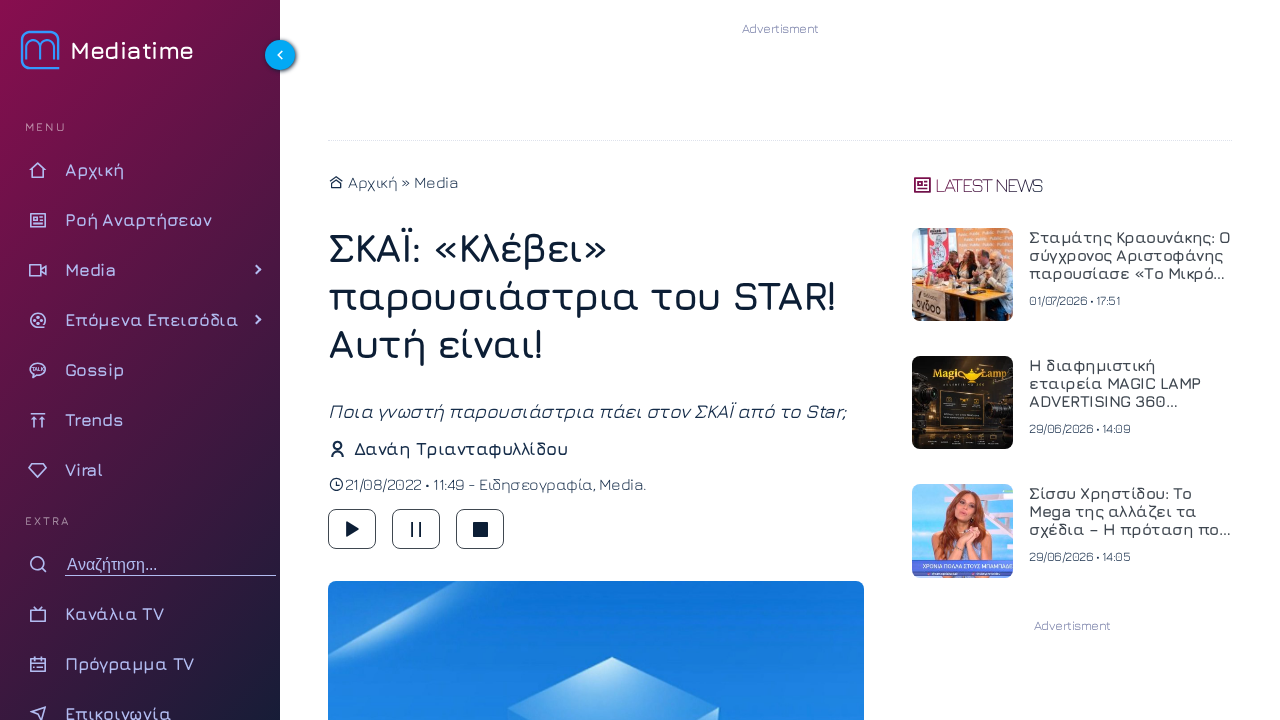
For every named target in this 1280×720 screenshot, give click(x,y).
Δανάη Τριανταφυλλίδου (460, 448)
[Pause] (416, 529)
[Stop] (480, 529)
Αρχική (371, 182)
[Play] (352, 529)
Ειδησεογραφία (536, 484)
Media (436, 182)
